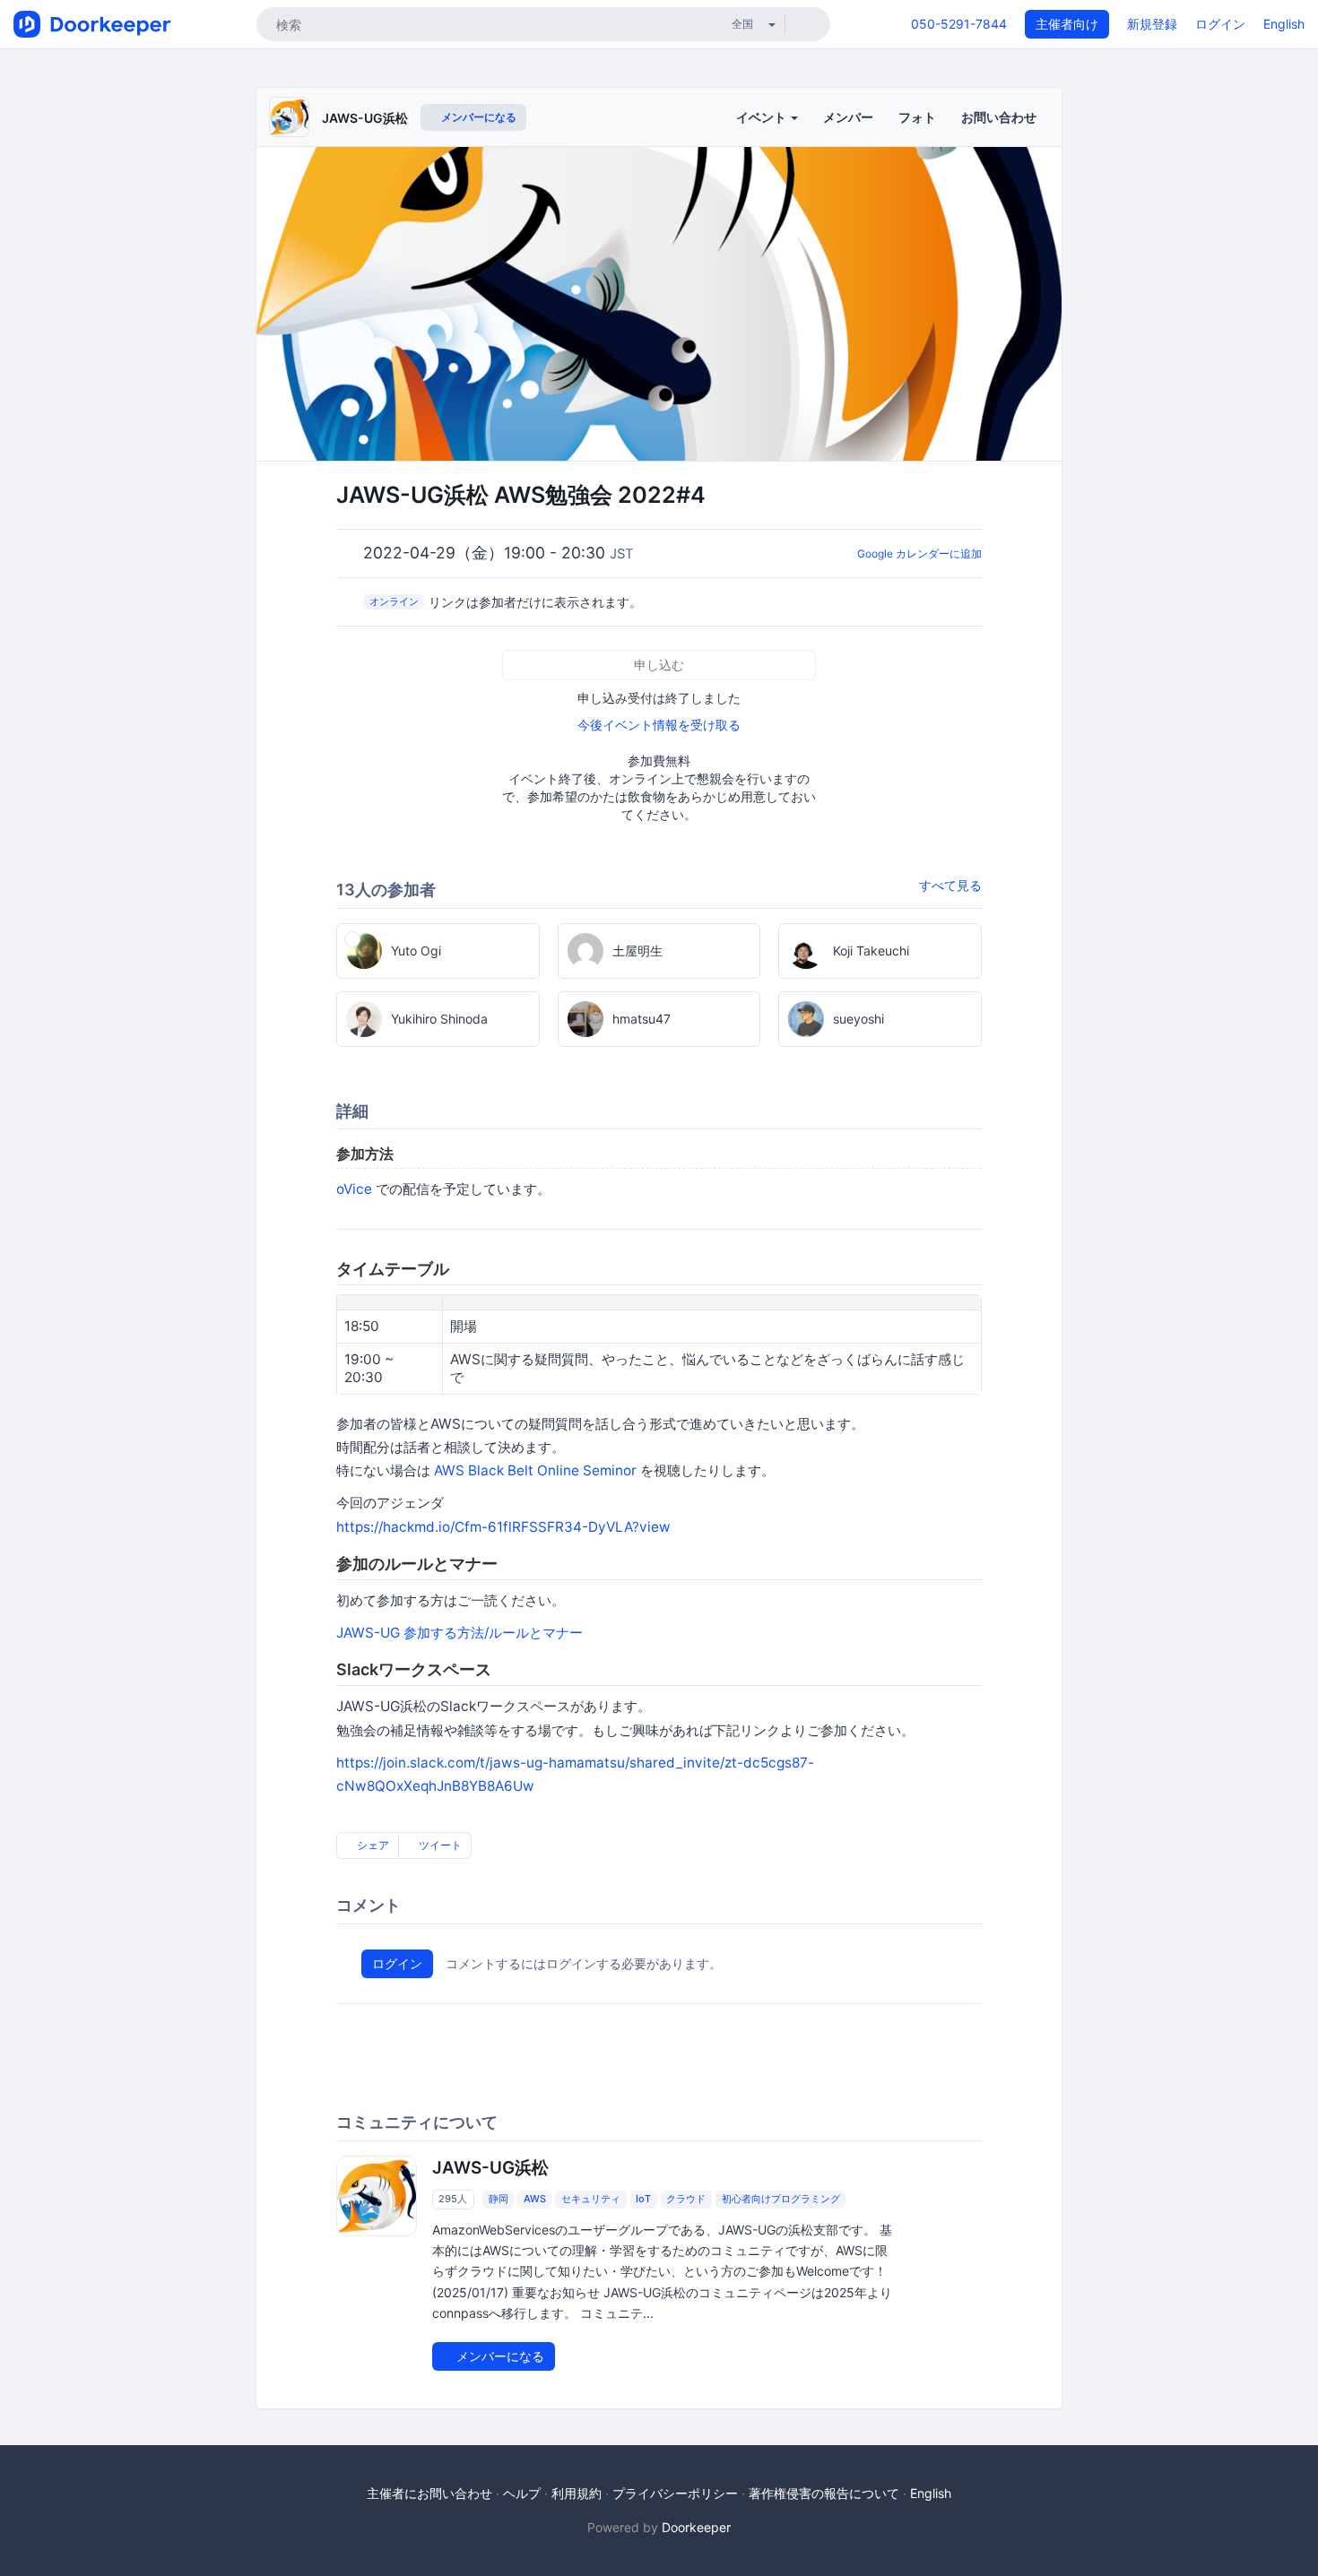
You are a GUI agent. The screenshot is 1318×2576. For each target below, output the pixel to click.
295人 (453, 2199)
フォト (917, 117)
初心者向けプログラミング (781, 2199)
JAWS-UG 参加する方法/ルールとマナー (460, 1633)
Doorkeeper (696, 2527)
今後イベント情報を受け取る (659, 725)
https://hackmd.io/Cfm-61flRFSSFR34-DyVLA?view (503, 1527)
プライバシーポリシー (675, 2493)
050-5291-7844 (959, 24)
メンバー (848, 117)
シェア (372, 1845)
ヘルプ (522, 2493)
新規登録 (1152, 24)
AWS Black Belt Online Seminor (535, 1470)
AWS (535, 2199)
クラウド (686, 2199)
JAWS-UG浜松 (365, 118)
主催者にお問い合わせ (429, 2493)
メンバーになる (477, 117)
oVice (354, 1189)
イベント (763, 117)
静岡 (499, 2199)
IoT (643, 2199)
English (1284, 24)
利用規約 (577, 2493)
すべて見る (950, 885)
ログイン (1220, 24)
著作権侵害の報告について (824, 2493)
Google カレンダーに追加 (919, 553)
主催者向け (1067, 24)
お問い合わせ (999, 117)
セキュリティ (591, 2199)
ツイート (439, 1845)
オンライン (394, 601)
